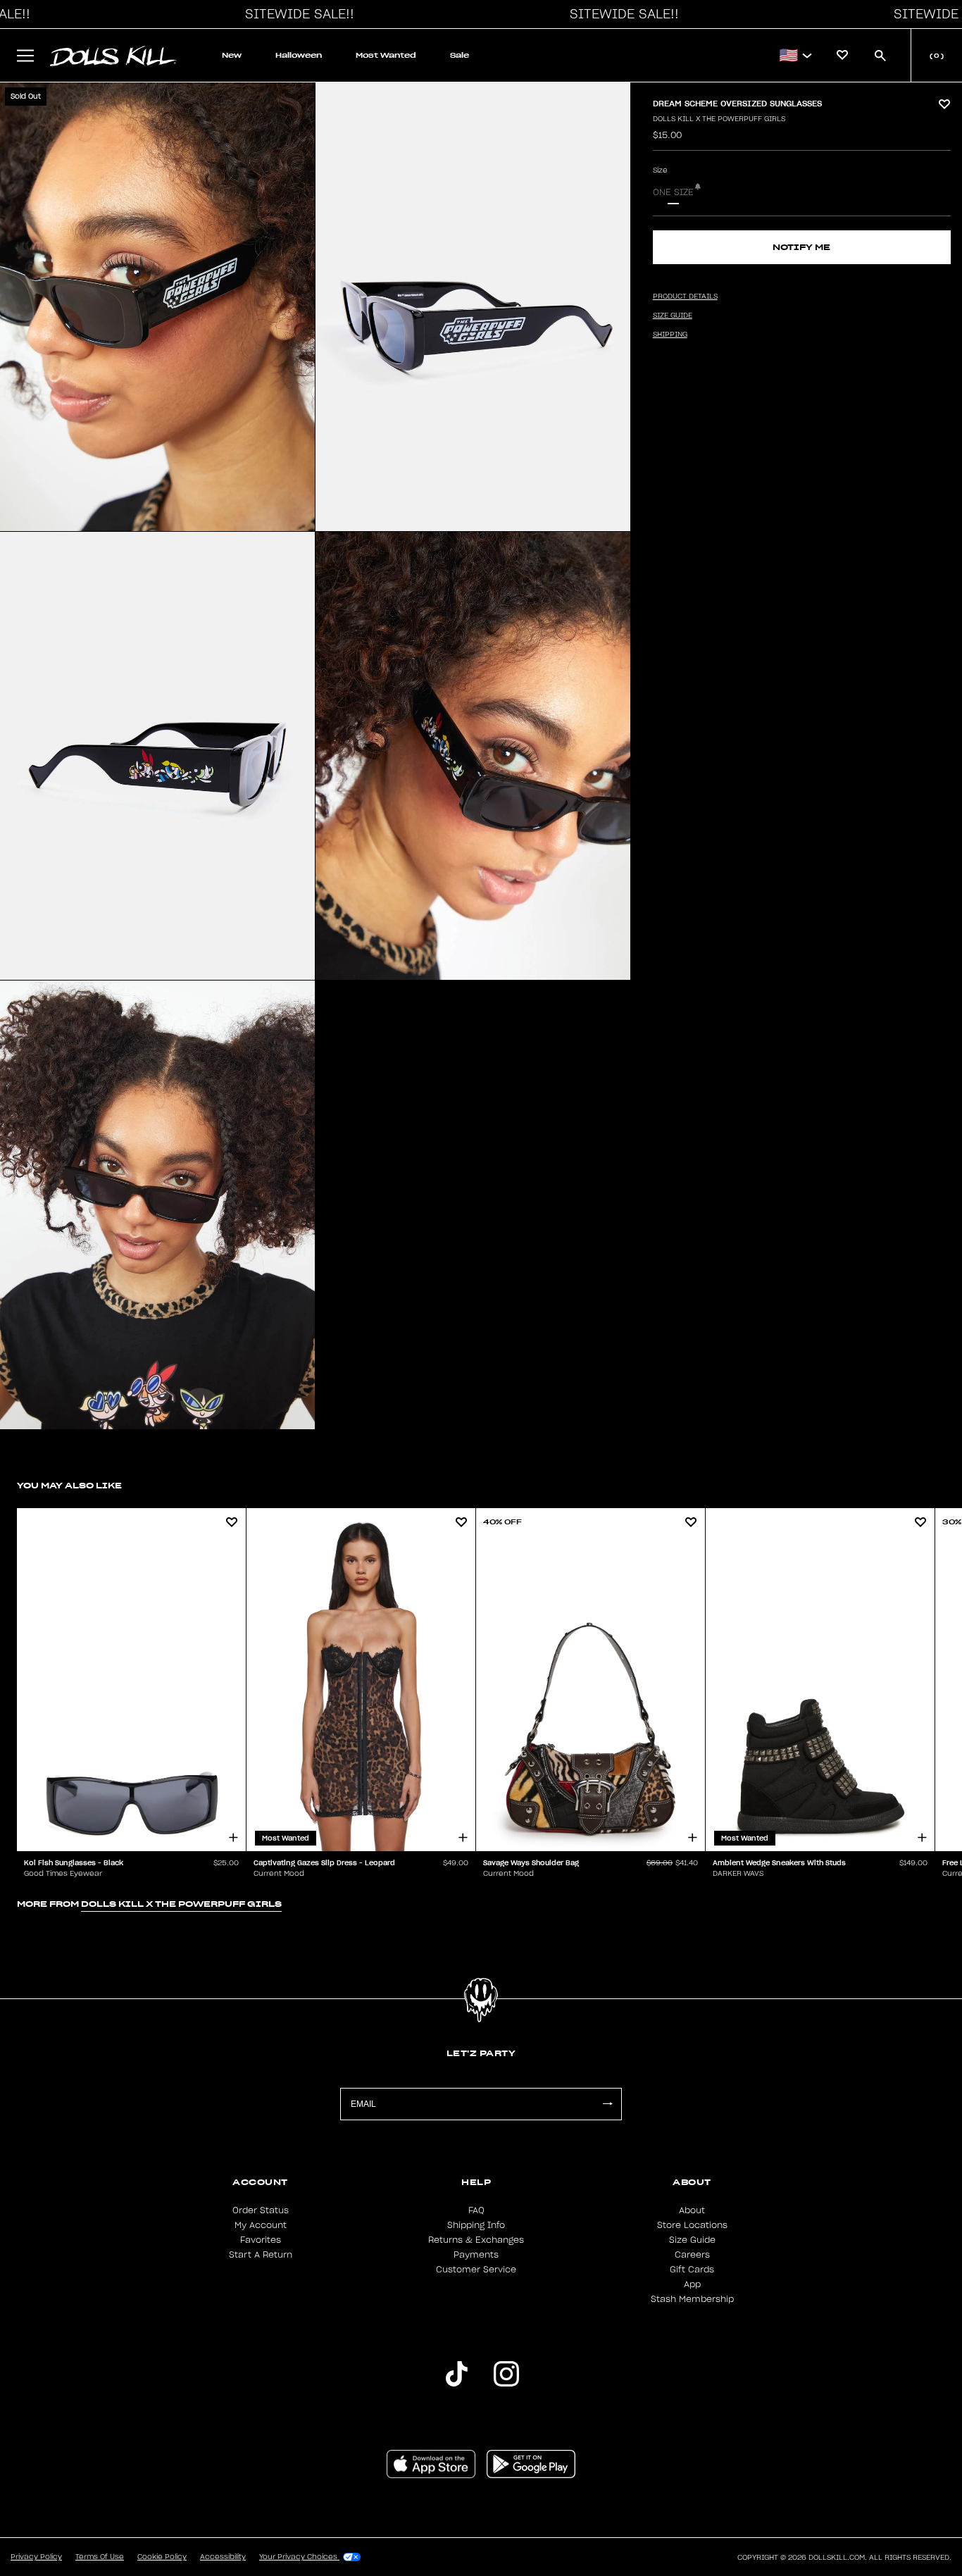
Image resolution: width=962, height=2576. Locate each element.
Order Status (261, 2210)
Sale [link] (460, 55)
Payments (476, 2255)
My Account (261, 2225)
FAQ (476, 2210)
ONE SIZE (673, 192)
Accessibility (223, 2557)
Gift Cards (692, 2270)
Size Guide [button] (673, 316)
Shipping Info (476, 2225)
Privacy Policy (36, 2557)
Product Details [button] (685, 297)
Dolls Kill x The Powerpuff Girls (719, 119)
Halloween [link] (299, 55)
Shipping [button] (670, 335)
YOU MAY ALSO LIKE (69, 1485)
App (692, 2284)
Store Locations (692, 2225)
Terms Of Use (100, 2557)
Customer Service (476, 2270)
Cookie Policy (162, 2557)
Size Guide (692, 2240)
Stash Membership (692, 2299)
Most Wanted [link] (386, 55)
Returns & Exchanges (476, 2240)
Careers (692, 2255)
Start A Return (261, 2255)
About (692, 2210)
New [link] (232, 55)
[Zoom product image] (157, 307)
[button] (296, 14)
